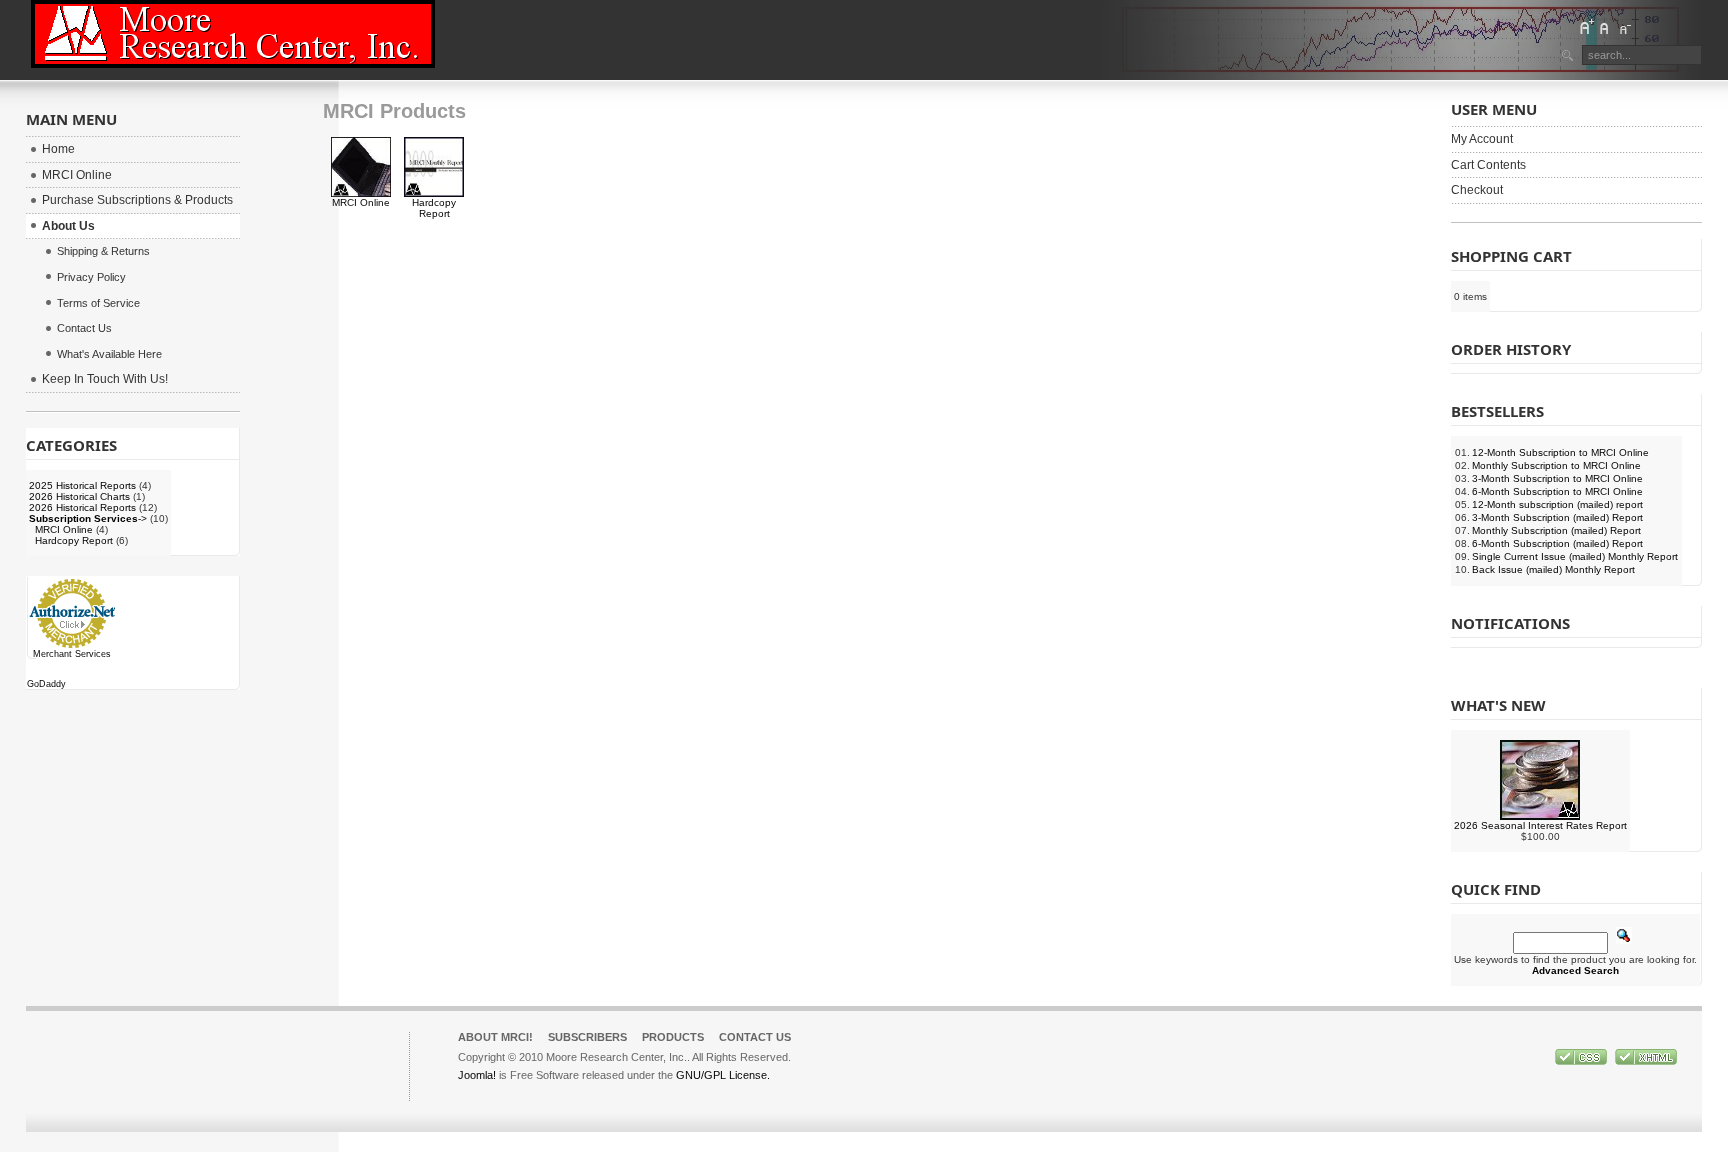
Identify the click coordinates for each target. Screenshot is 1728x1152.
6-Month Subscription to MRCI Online (1557, 491)
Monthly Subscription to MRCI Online (1556, 465)
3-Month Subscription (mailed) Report (1557, 517)
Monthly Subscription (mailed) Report (1556, 530)
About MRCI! (495, 1037)
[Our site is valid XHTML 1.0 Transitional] (1646, 1061)
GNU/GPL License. (723, 1075)
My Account (1482, 139)
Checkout (1477, 190)
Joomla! (477, 1075)
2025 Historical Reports (82, 485)
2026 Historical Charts (79, 496)
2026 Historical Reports (82, 507)
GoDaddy (46, 684)
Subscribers (587, 1037)
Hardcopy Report (434, 208)
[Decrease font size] (1624, 27)
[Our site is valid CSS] (1582, 1061)
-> (88, 518)
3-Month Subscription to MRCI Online (1557, 478)
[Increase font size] (1586, 27)
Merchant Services (72, 654)
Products (673, 1037)
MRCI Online (361, 202)
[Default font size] (1605, 27)
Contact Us (755, 1037)
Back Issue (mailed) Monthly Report (1553, 569)
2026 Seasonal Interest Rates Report (1540, 825)
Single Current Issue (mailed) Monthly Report (1575, 556)
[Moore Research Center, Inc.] (233, 34)
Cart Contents (1488, 165)
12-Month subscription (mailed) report (1557, 504)
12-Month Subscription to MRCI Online (1560, 452)
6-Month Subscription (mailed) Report (1557, 543)
